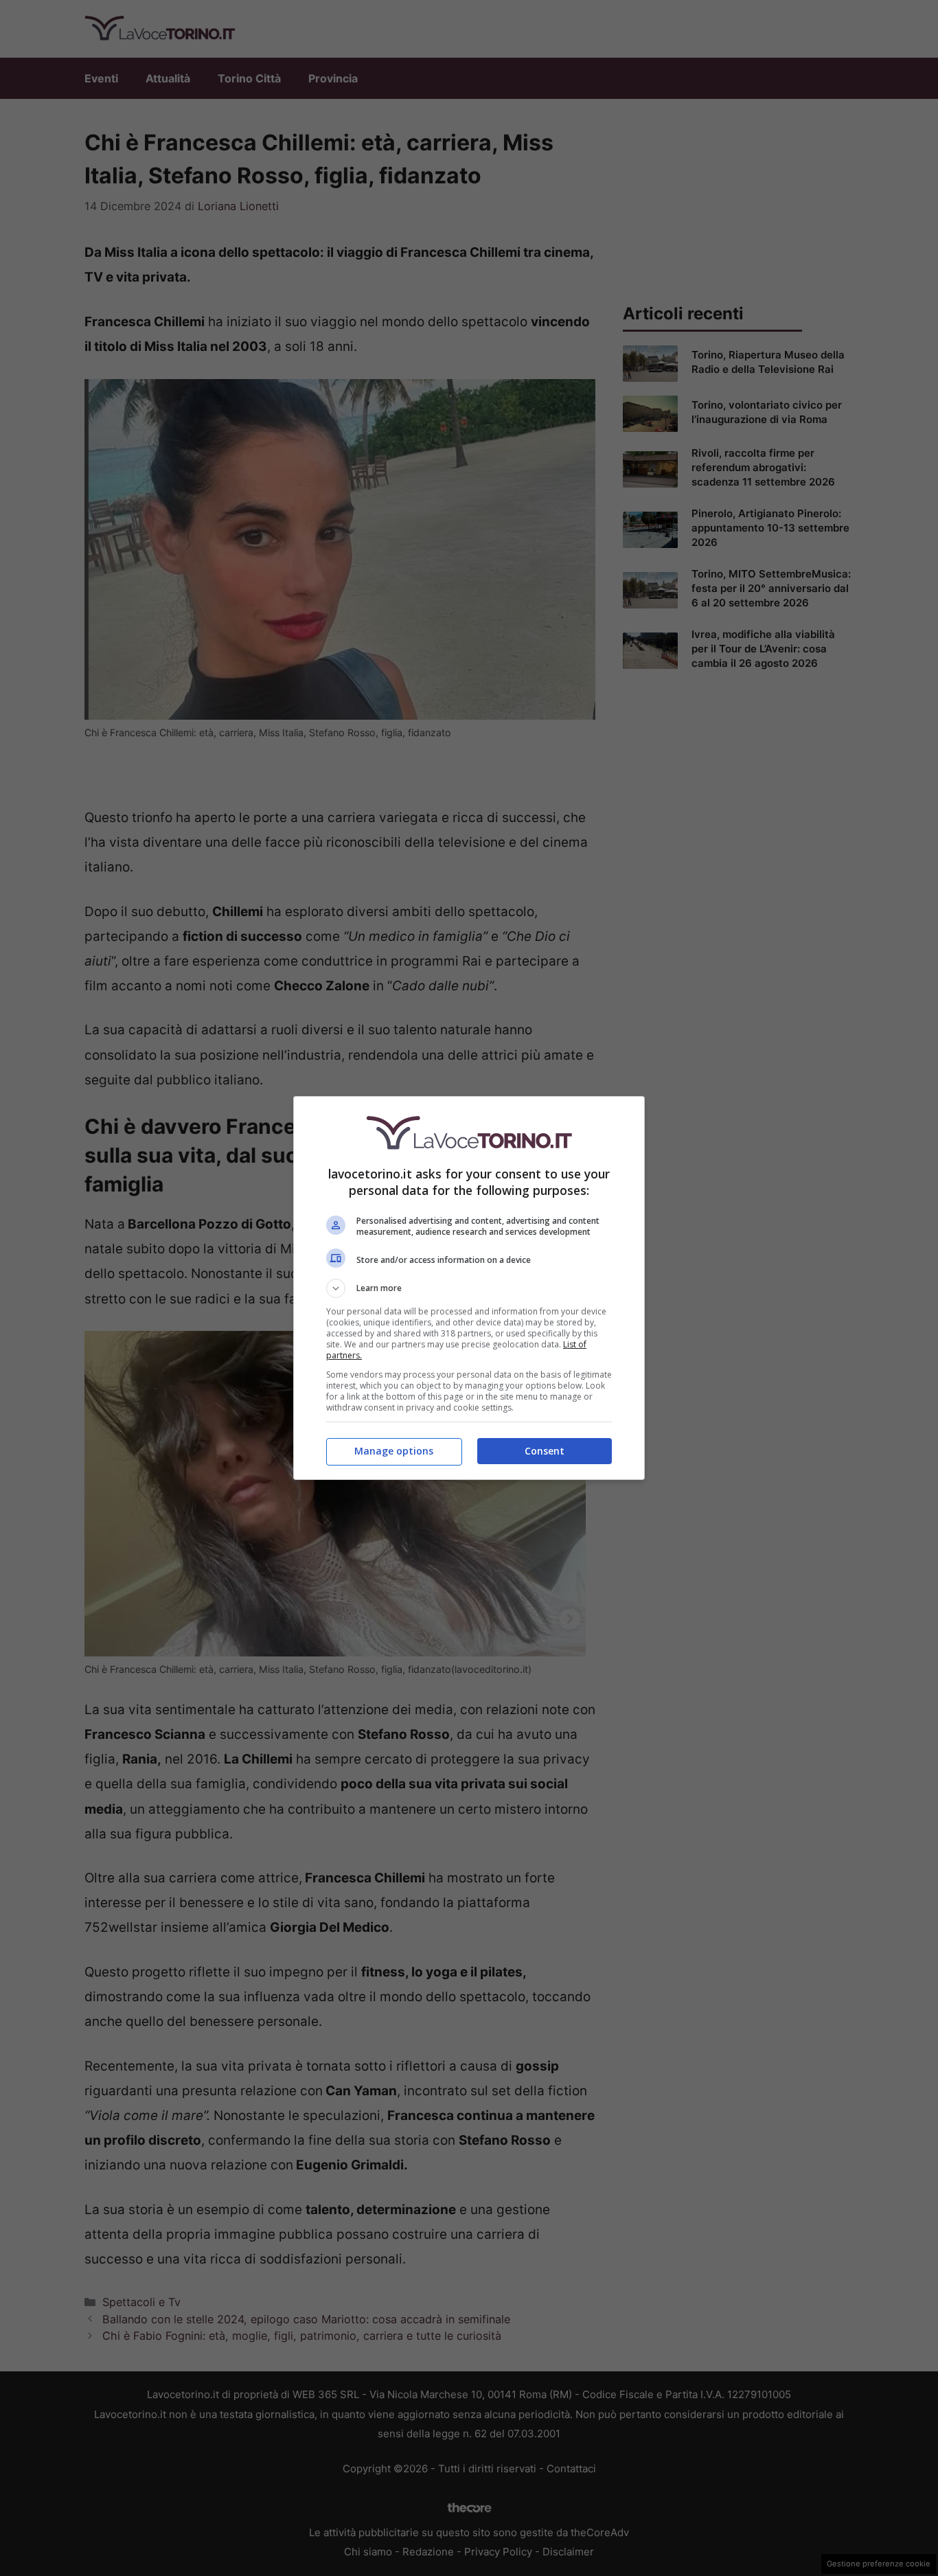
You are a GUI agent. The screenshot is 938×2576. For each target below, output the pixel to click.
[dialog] (469, 1288)
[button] (469, 1288)
